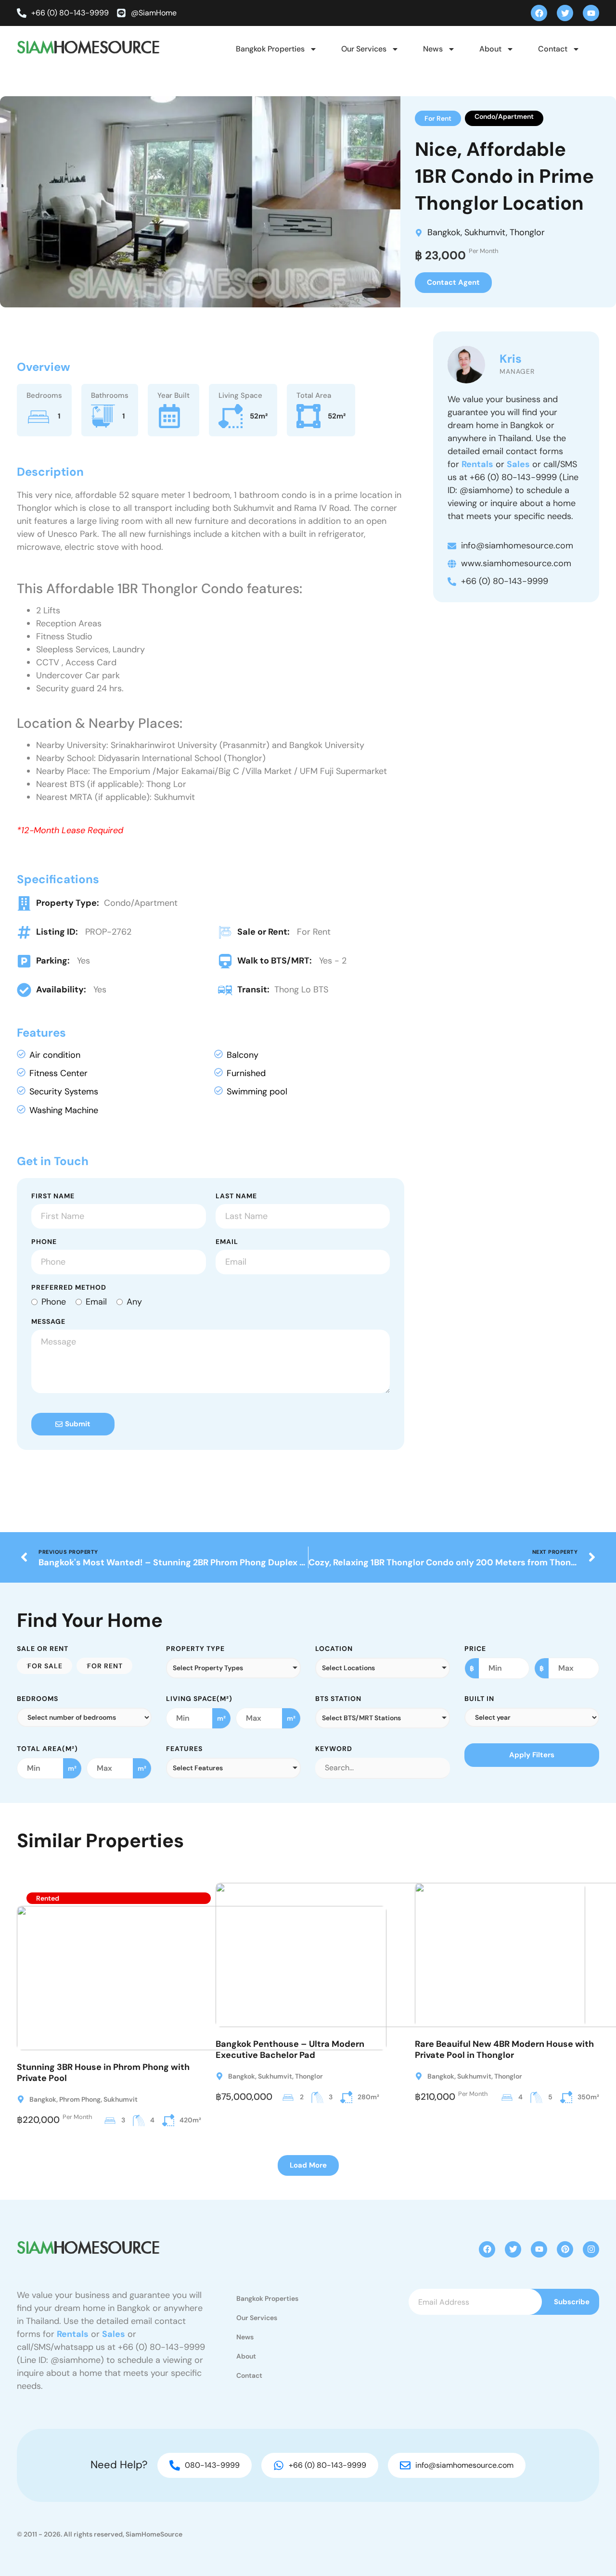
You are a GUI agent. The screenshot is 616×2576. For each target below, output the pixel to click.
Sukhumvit (485, 232)
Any (134, 1302)
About (490, 49)
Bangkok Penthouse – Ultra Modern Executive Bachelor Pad (290, 2049)
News (433, 49)
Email (227, 1242)
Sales (518, 464)
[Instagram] (591, 2249)
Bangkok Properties (270, 49)
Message (48, 1322)
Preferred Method (69, 1288)
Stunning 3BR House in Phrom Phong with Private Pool (103, 2073)
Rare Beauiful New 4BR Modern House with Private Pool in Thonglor (504, 2049)
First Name (53, 1196)
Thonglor (527, 232)
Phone (44, 1242)
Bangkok (444, 232)
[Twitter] (565, 13)
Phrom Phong (80, 2099)
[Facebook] (539, 13)
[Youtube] (591, 13)
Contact (553, 49)
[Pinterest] (565, 2249)
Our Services (364, 49)
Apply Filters (532, 1755)
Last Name (236, 1196)
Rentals (477, 464)
